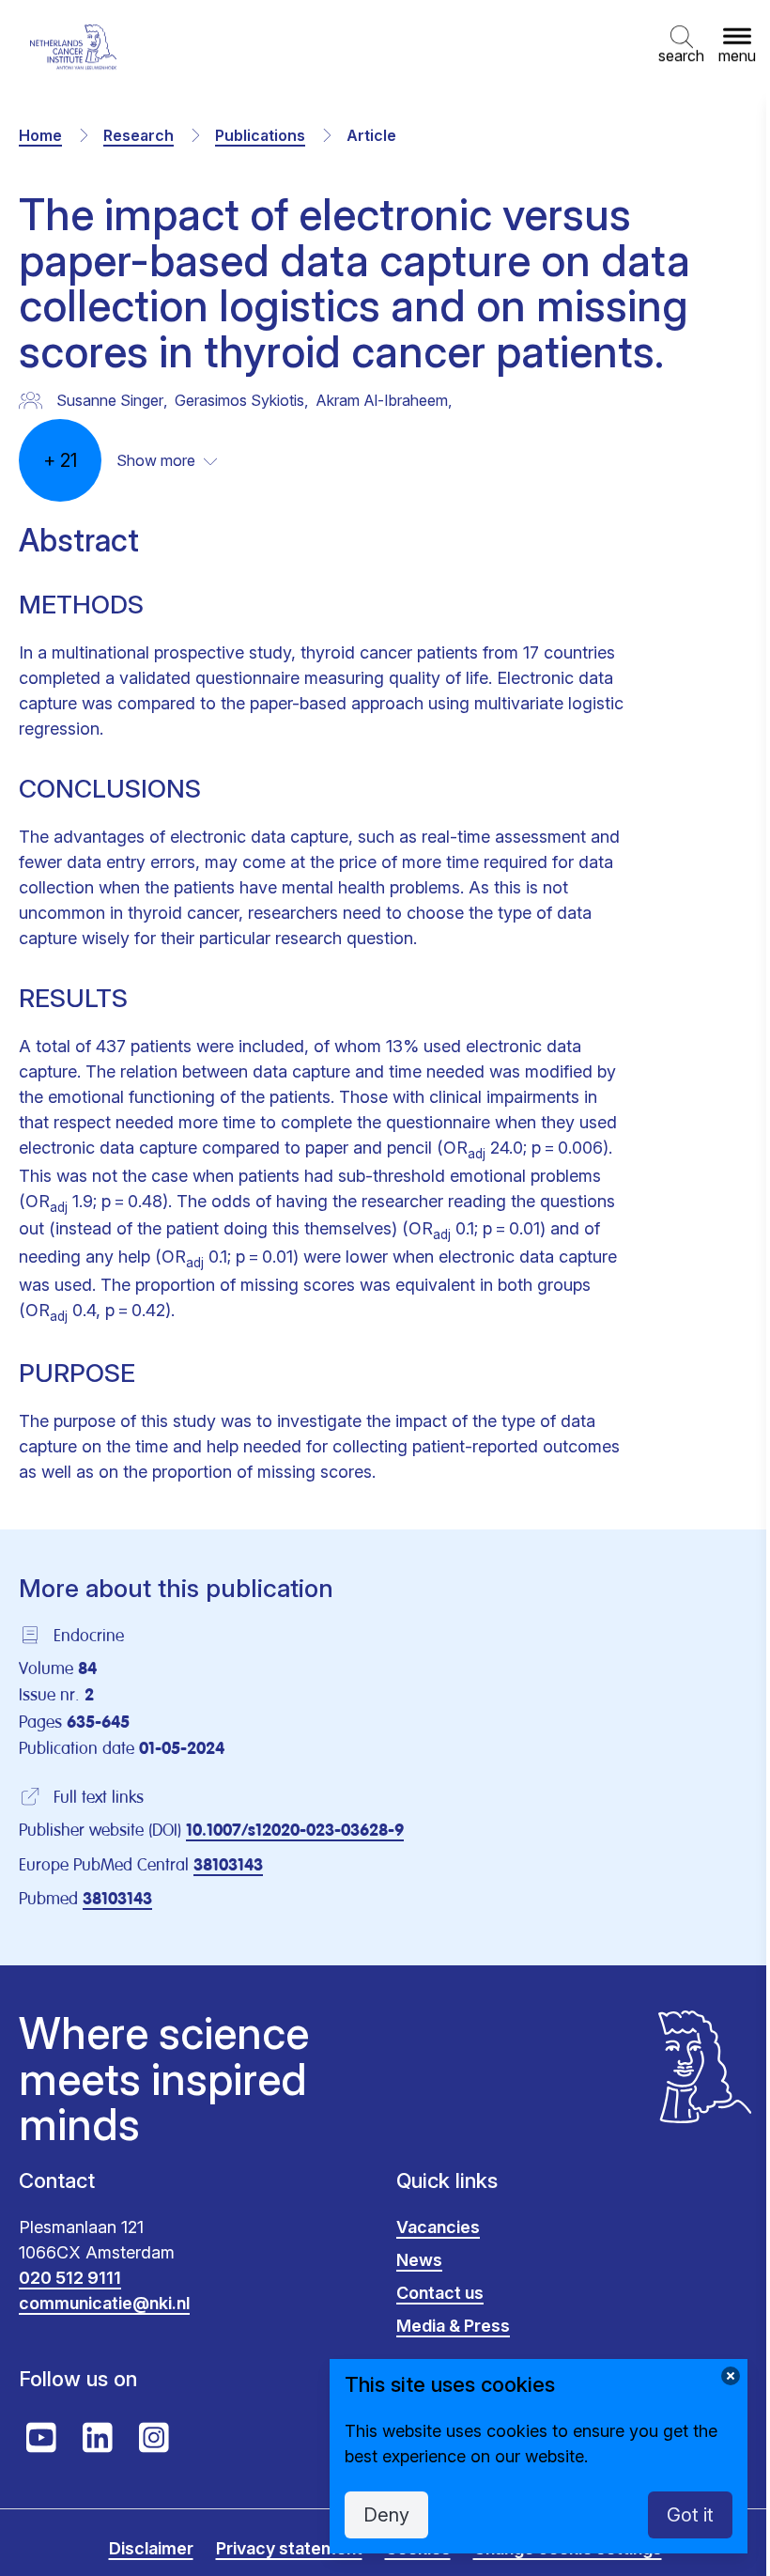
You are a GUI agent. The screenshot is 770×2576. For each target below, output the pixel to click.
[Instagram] (154, 2438)
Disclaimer (151, 2548)
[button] (681, 47)
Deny (386, 2515)
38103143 (228, 1866)
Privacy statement (289, 2548)
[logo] (73, 47)
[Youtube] (41, 2438)
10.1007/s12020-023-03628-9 (295, 1831)
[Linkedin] (98, 2438)
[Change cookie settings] (731, 2376)
